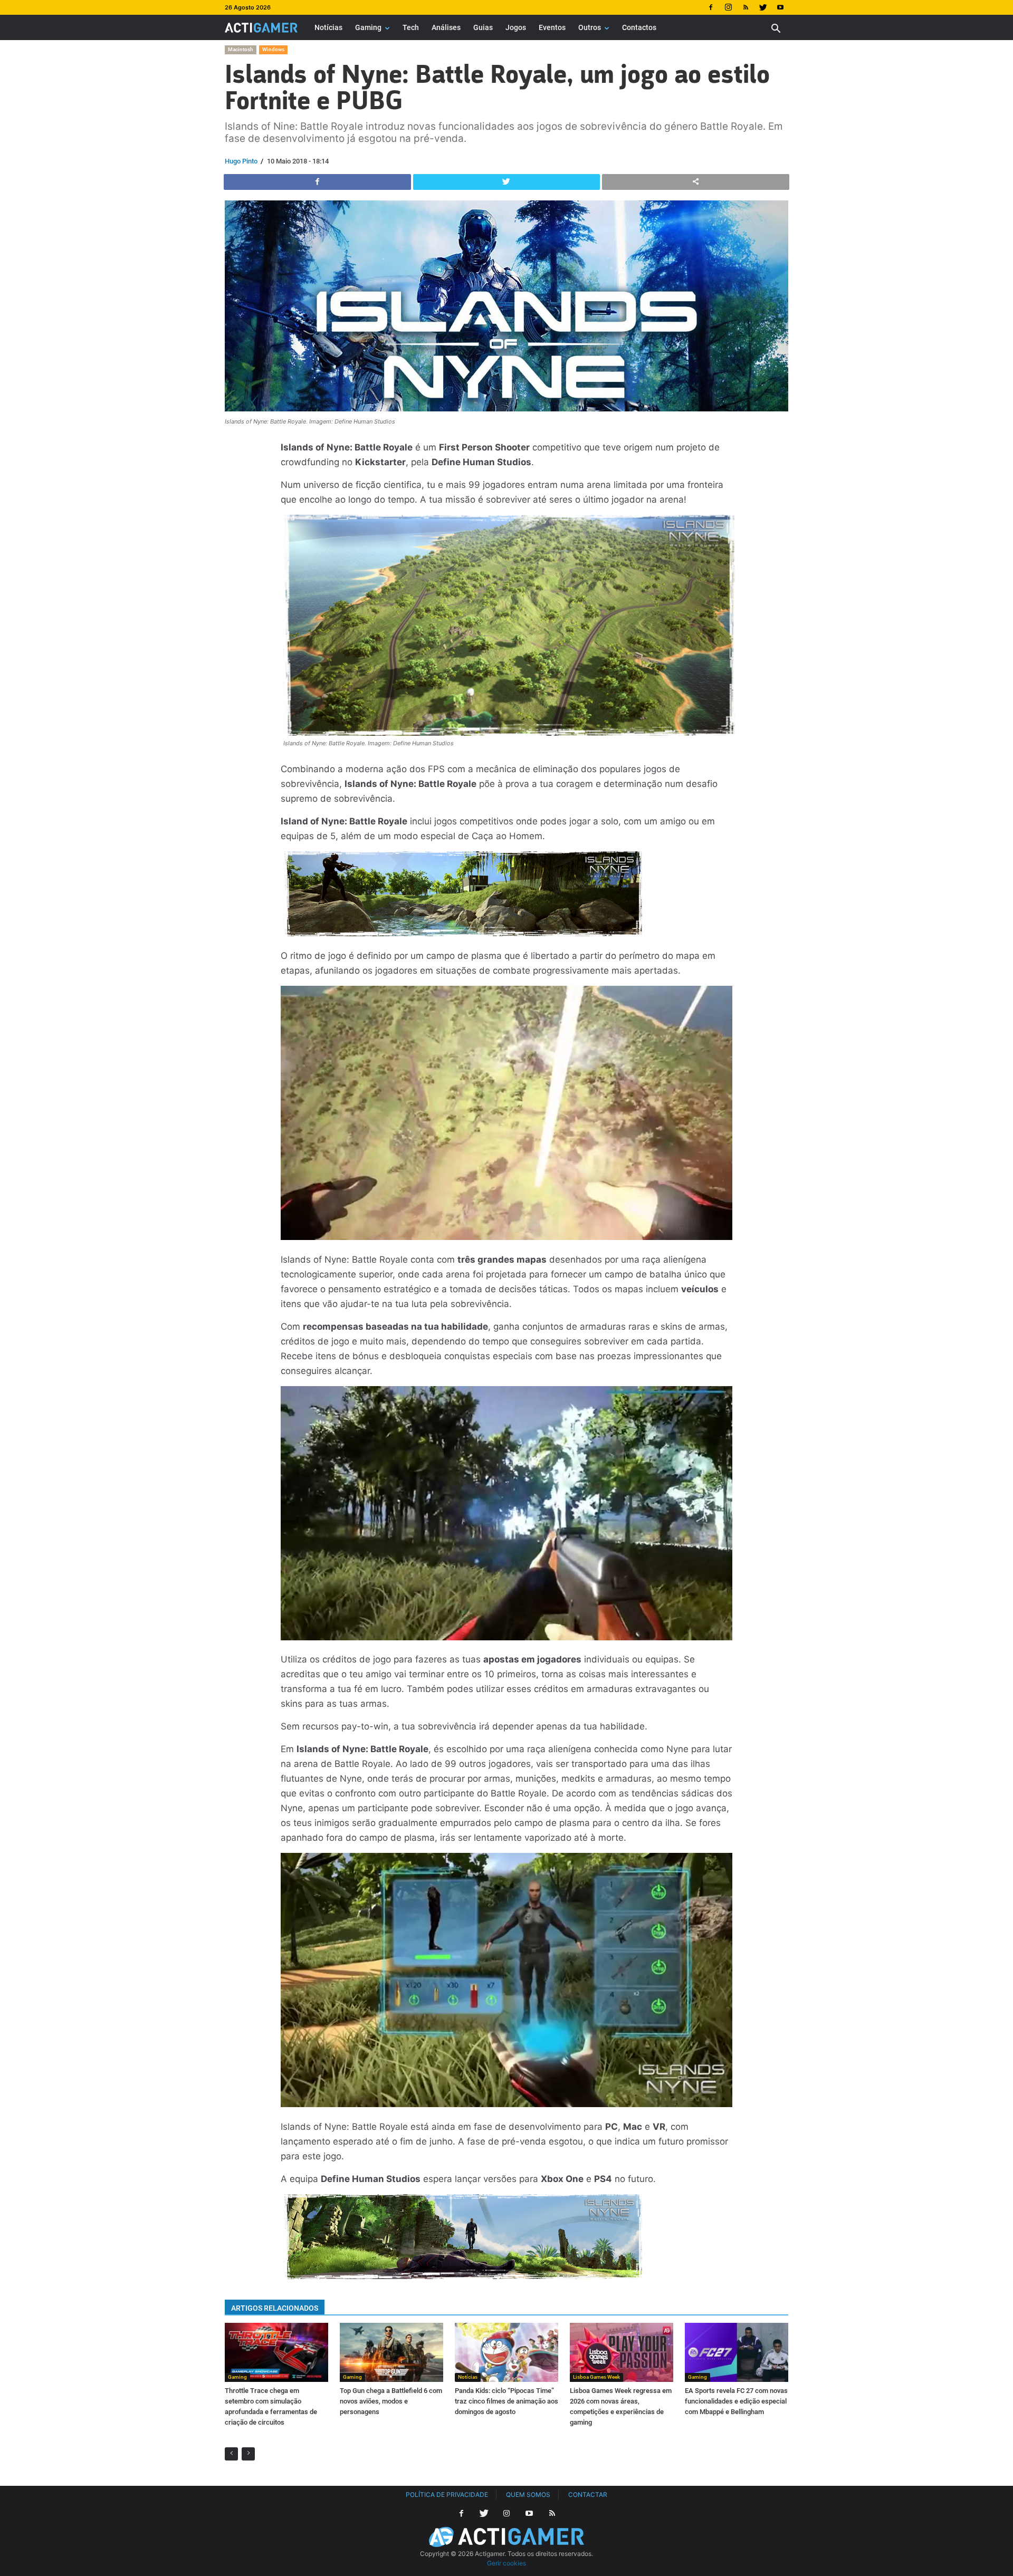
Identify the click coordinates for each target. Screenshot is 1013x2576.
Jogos (516, 27)
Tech (411, 27)
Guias (483, 27)
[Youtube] (780, 7)
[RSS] (746, 7)
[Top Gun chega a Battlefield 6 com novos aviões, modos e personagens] (391, 2352)
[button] (776, 30)
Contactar (588, 2495)
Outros (590, 27)
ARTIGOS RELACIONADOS (275, 2308)
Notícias (328, 27)
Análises (446, 27)
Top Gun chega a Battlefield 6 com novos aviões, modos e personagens (391, 2401)
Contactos (639, 27)
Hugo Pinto (241, 161)
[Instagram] (728, 7)
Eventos (552, 27)
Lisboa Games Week (596, 2377)
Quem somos (528, 2495)
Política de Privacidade (447, 2495)
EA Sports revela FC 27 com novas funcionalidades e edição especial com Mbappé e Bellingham (736, 2401)
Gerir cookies (506, 2563)
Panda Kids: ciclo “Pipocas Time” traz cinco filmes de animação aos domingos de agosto (506, 2401)
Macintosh (241, 49)
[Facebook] (711, 7)
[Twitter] (763, 7)
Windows (273, 49)
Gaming (368, 27)
